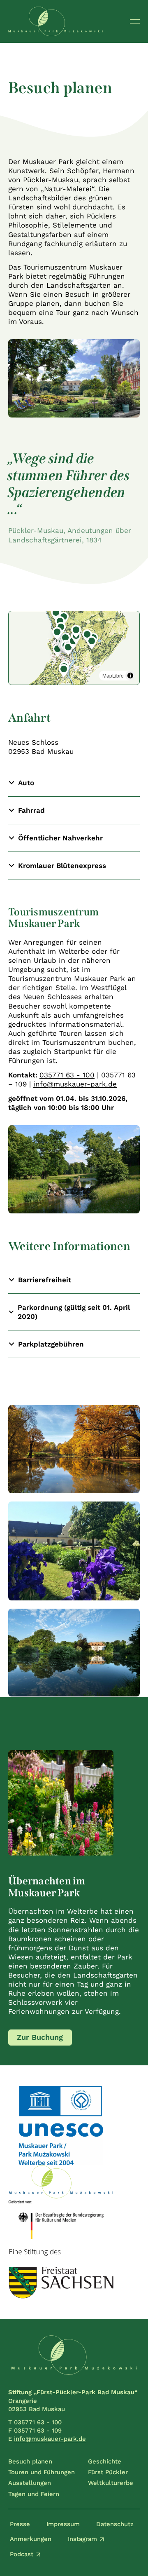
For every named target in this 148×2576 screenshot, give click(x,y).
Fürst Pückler (108, 2472)
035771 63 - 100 (67, 1075)
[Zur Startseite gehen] (55, 21)
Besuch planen (30, 2461)
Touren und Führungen (42, 2472)
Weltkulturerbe (111, 2483)
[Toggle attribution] (130, 676)
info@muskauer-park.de (75, 1084)
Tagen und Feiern (34, 2494)
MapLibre (113, 675)
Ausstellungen (30, 2483)
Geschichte (105, 2461)
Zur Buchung (40, 2037)
